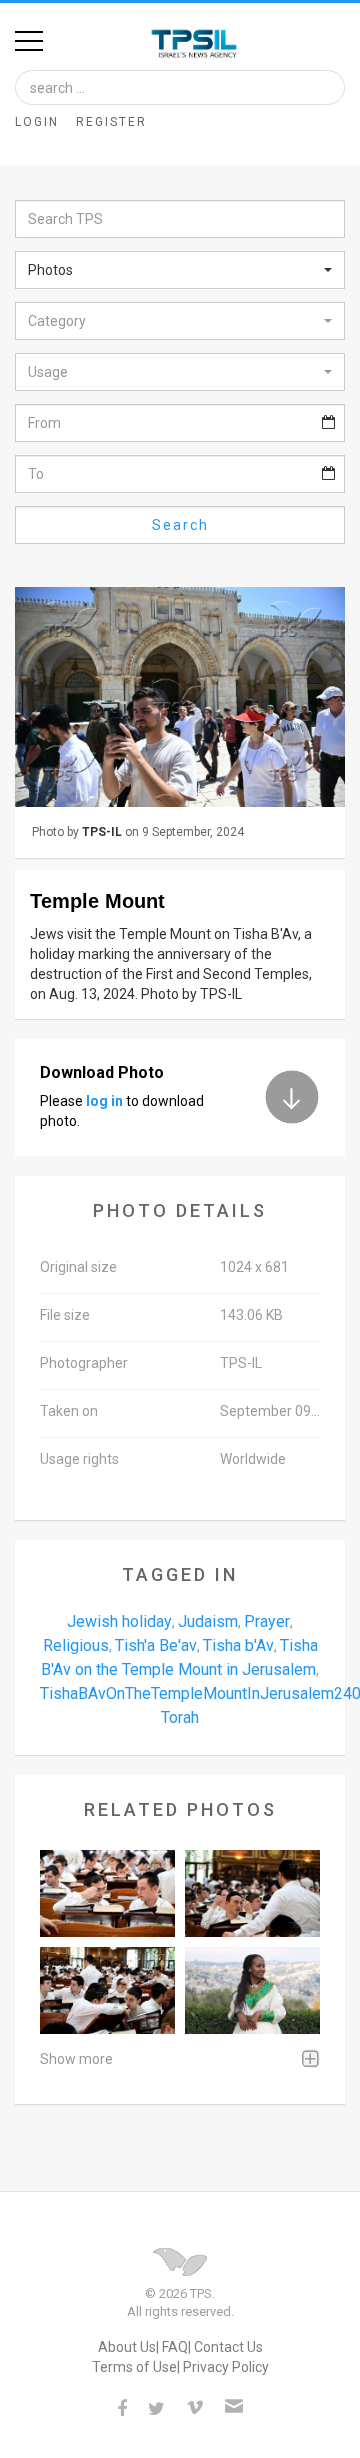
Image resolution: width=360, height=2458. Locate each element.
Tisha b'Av (238, 1645)
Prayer (267, 1621)
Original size (78, 1267)
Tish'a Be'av (156, 1645)
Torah (180, 1717)
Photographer (84, 1363)
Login (37, 122)
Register (111, 122)
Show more (76, 2059)
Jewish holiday (119, 1621)
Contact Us (228, 2347)
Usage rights (79, 1459)
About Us (127, 2347)
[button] (180, 270)
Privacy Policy (226, 2367)
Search (180, 525)
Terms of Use (134, 2367)
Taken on (69, 1411)
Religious (76, 1645)
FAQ (175, 2347)
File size (65, 1315)
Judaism (208, 1621)
